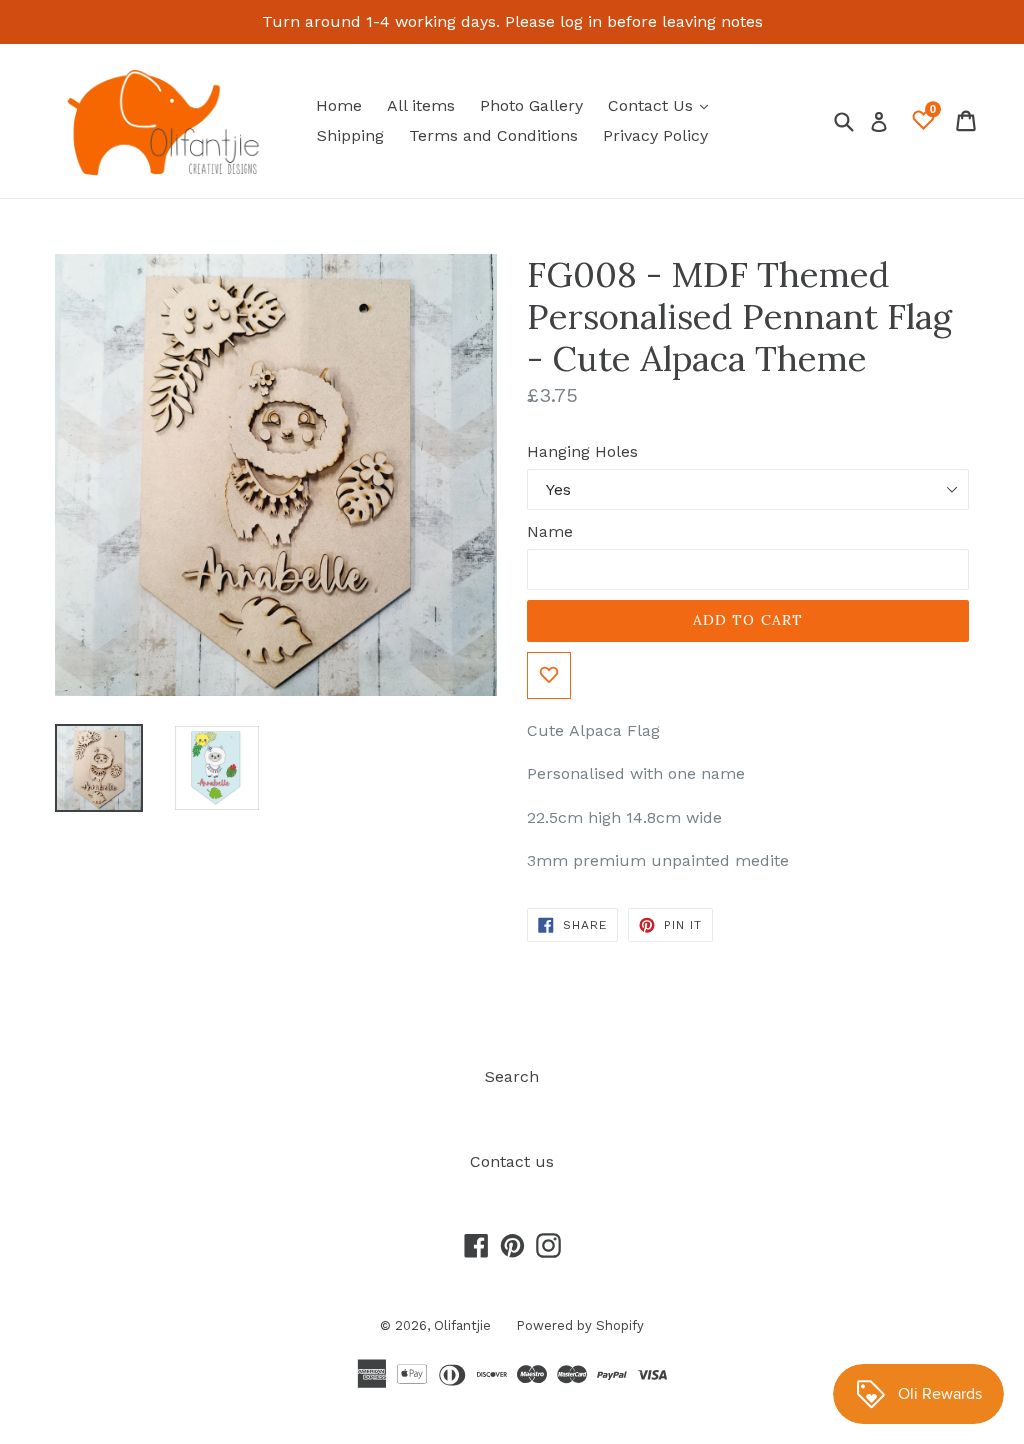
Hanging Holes (582, 451)
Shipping (350, 135)
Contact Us (663, 105)
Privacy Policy (655, 135)
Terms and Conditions (493, 135)
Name (550, 531)
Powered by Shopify (580, 1325)
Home (339, 105)
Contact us (512, 1161)
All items (421, 105)
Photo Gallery (531, 105)
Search (512, 1076)
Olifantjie (462, 1325)
